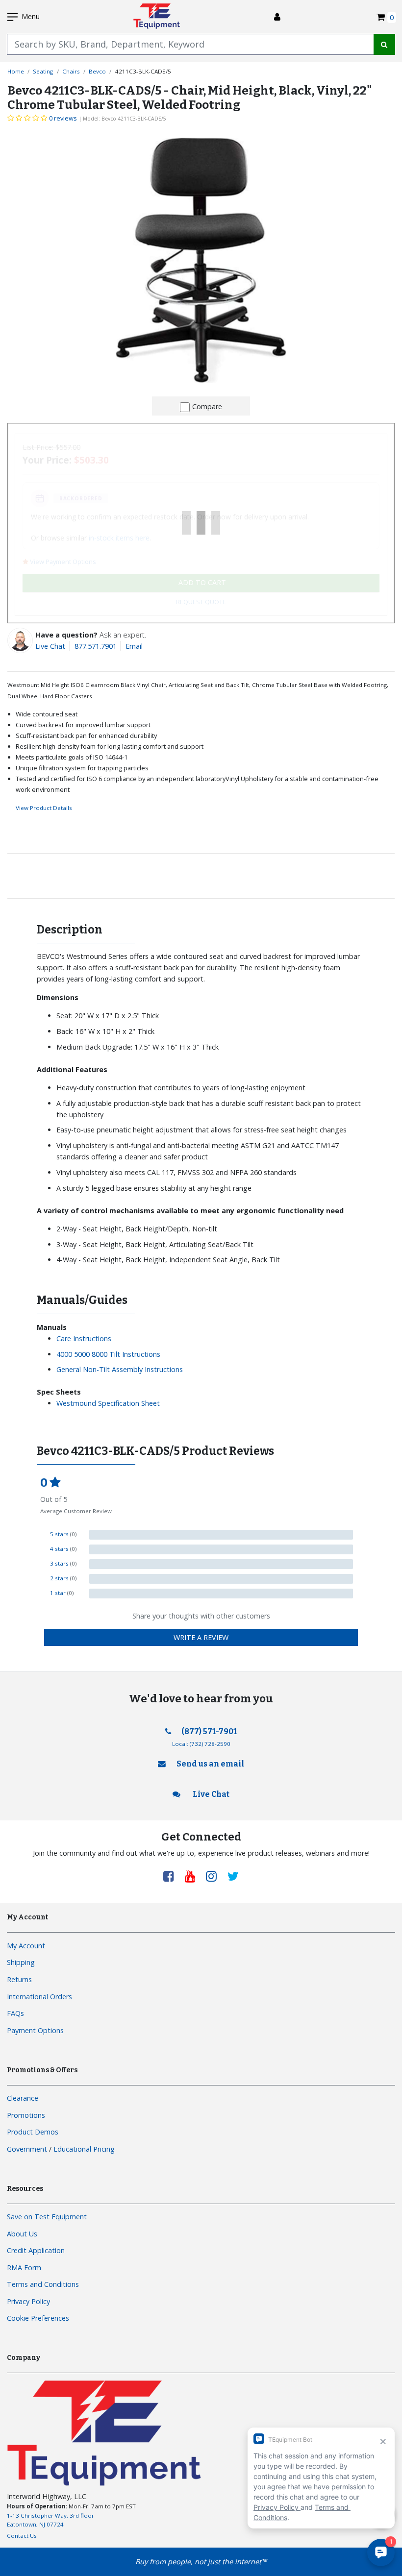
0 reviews (63, 118)
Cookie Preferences (38, 2318)
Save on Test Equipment (47, 2217)
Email (134, 646)
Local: (201, 1744)
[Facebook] (172, 1876)
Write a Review (201, 1637)
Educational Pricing (84, 2149)
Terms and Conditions (43, 2284)
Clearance (23, 2098)
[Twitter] (233, 1876)
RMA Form (24, 2268)
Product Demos (33, 2132)
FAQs (15, 2013)
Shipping (21, 1962)
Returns (19, 1979)
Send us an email (210, 1764)
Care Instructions (84, 1338)
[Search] (384, 44)
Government (27, 2149)
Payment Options (35, 2030)
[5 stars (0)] (221, 1535)
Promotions (26, 2115)
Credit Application (36, 2250)
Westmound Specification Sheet (108, 1403)
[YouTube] (194, 1876)
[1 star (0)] (221, 1594)
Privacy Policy (28, 2301)
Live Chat (50, 646)
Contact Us (22, 2536)
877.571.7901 (96, 646)
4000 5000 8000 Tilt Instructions (108, 1354)
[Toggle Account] (277, 17)
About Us (22, 2234)
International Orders (39, 1997)
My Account (26, 1946)
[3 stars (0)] (221, 1564)
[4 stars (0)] (221, 1549)
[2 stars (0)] (221, 1579)
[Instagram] (215, 1876)
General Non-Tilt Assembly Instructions (120, 1369)
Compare (207, 406)
